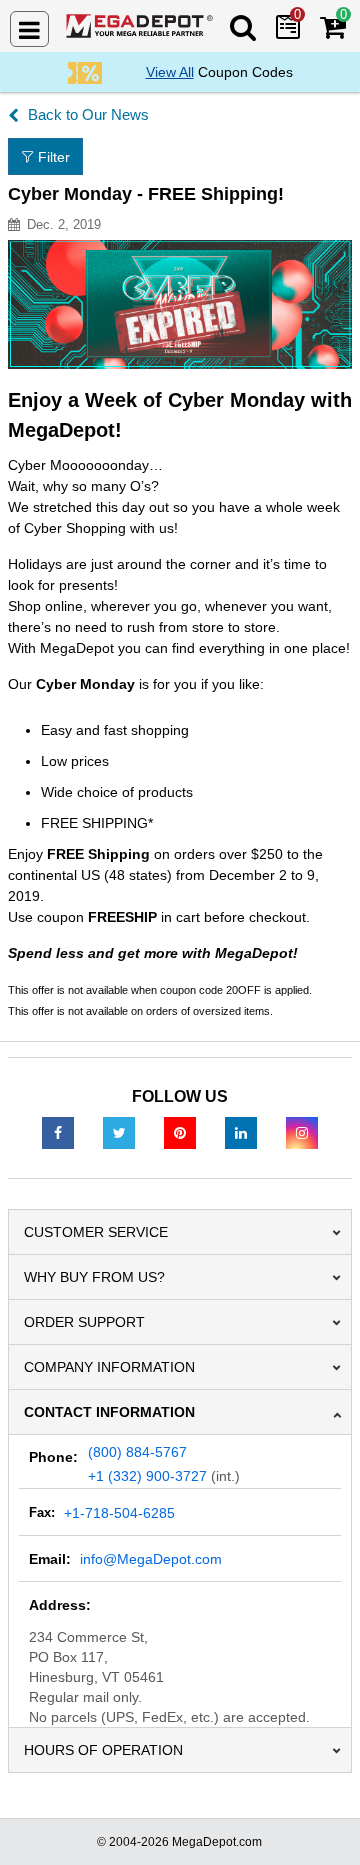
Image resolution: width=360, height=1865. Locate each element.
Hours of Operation (103, 1750)
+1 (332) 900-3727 (147, 1476)
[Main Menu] (29, 29)
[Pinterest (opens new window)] (180, 1132)
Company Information (109, 1367)
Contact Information (109, 1412)
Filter (54, 157)
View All (170, 72)
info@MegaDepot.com (151, 1559)
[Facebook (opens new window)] (58, 1132)
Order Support (84, 1322)
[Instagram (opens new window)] (302, 1132)
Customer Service (96, 1232)
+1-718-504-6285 (119, 1513)
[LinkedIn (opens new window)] (241, 1132)
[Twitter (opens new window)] (119, 1132)
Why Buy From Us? (94, 1277)
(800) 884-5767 (137, 1452)
